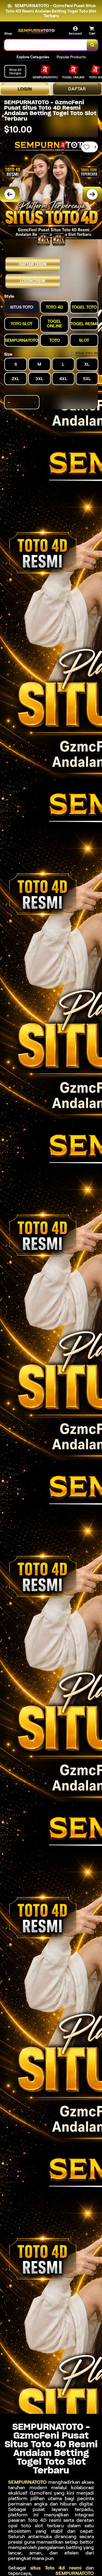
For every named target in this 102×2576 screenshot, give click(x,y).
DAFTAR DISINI (33, 264)
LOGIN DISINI (33, 281)
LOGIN (25, 89)
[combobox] (46, 45)
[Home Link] (37, 31)
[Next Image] (92, 194)
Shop (8, 33)
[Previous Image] (10, 194)
